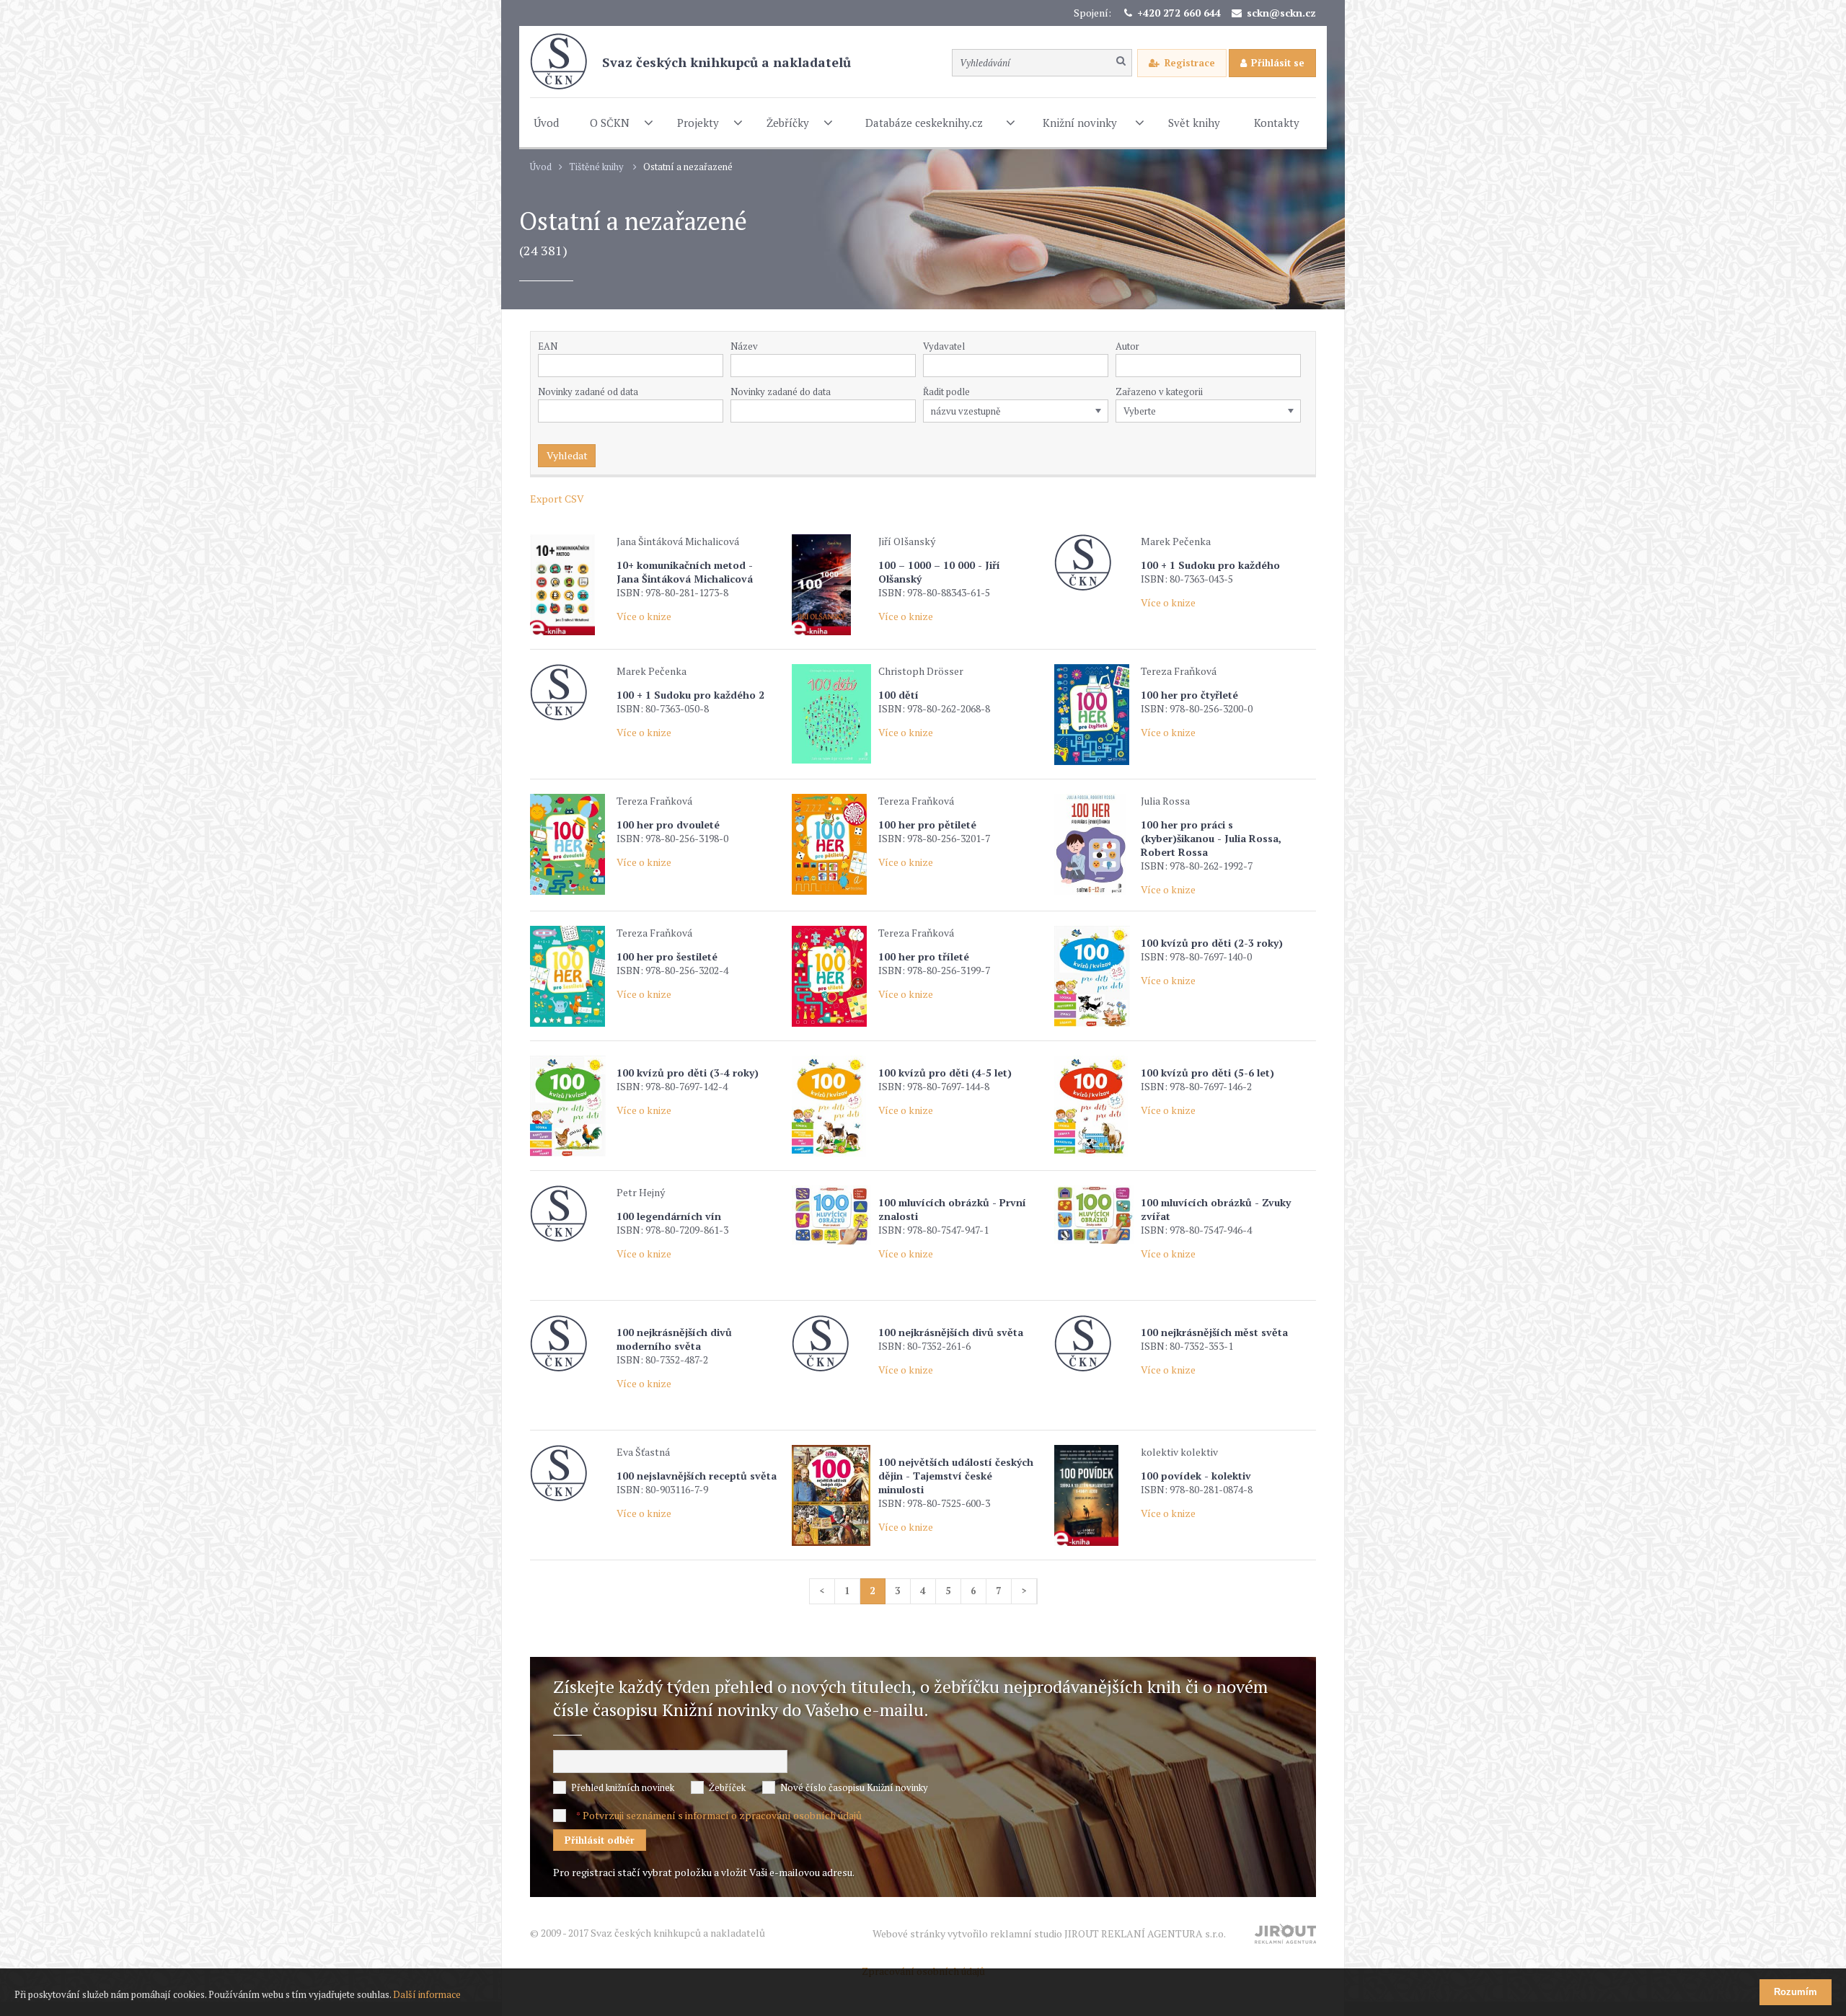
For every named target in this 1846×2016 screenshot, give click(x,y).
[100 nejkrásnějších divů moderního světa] (570, 1344)
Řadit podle (946, 392)
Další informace (427, 1994)
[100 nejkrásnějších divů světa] (831, 1344)
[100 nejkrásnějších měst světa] (1094, 1344)
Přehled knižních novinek (623, 1787)
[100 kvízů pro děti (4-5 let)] (831, 1106)
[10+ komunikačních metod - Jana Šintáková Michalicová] (570, 585)
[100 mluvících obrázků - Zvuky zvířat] (1094, 1215)
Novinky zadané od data (588, 392)
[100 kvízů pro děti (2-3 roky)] (1094, 976)
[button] (1100, 366)
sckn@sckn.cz (1281, 13)
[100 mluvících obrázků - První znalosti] (831, 1215)
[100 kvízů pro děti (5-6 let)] (1094, 1106)
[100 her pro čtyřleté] (1094, 715)
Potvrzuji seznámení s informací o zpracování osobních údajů (722, 1815)
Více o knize (644, 616)
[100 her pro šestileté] (570, 976)
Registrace (1190, 63)
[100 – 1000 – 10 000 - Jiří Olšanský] (831, 585)
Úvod (541, 167)
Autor (1127, 346)
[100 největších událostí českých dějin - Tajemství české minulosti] (831, 1495)
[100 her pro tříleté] (831, 976)
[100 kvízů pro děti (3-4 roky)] (570, 1106)
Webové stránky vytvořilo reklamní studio (1049, 1933)
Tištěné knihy (596, 167)
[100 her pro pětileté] (831, 844)
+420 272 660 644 (1179, 13)
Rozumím (1796, 1992)
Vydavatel (944, 346)
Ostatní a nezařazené (688, 167)
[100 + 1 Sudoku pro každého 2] (570, 693)
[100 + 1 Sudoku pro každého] (1094, 563)
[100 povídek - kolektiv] (1094, 1495)
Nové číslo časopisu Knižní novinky (854, 1787)
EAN (548, 346)
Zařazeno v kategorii (1159, 392)
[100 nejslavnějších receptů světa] (570, 1473)
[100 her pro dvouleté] (570, 844)
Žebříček (727, 1787)
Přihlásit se (1278, 63)
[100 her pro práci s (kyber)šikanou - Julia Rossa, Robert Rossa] (1094, 844)
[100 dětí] (831, 714)
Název (744, 346)
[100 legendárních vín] (570, 1214)
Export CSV (557, 499)
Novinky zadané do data (781, 392)
